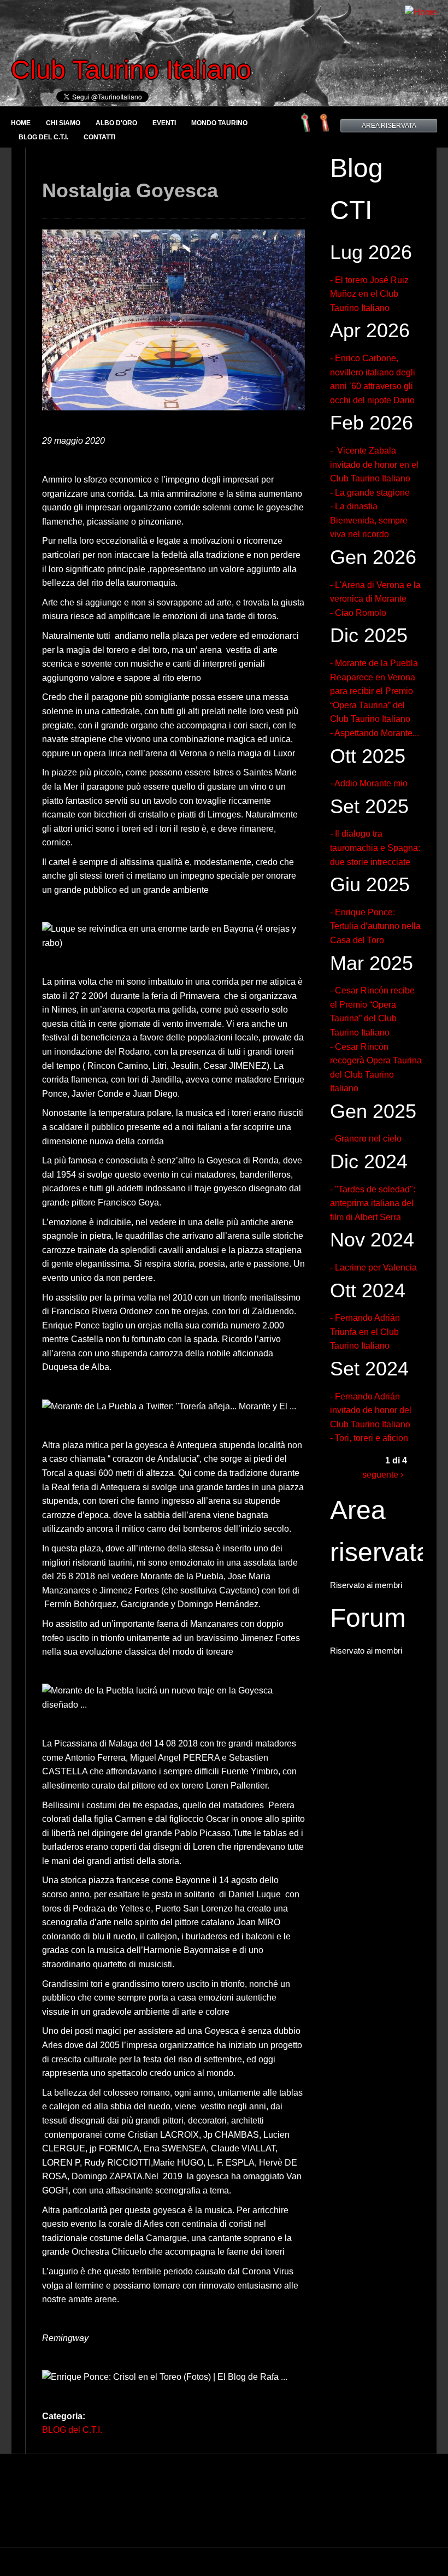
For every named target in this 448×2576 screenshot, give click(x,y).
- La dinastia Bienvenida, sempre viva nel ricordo (369, 520)
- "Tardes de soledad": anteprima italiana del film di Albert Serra (373, 1203)
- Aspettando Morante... (375, 733)
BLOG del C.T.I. (43, 137)
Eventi (164, 123)
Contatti (99, 137)
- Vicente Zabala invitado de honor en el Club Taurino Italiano (374, 464)
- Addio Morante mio (369, 783)
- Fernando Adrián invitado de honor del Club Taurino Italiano (371, 1410)
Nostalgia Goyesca (130, 190)
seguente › (383, 1475)
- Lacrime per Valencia (373, 1268)
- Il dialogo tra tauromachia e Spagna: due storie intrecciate (375, 848)
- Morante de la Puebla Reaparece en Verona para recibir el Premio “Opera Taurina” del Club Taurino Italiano (374, 691)
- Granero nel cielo (366, 1139)
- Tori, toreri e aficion (369, 1438)
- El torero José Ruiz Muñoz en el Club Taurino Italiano (369, 294)
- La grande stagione (370, 493)
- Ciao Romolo (358, 613)
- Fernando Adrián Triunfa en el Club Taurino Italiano (365, 1332)
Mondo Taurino (219, 123)
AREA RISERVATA (389, 126)
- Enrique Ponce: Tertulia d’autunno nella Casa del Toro (375, 926)
